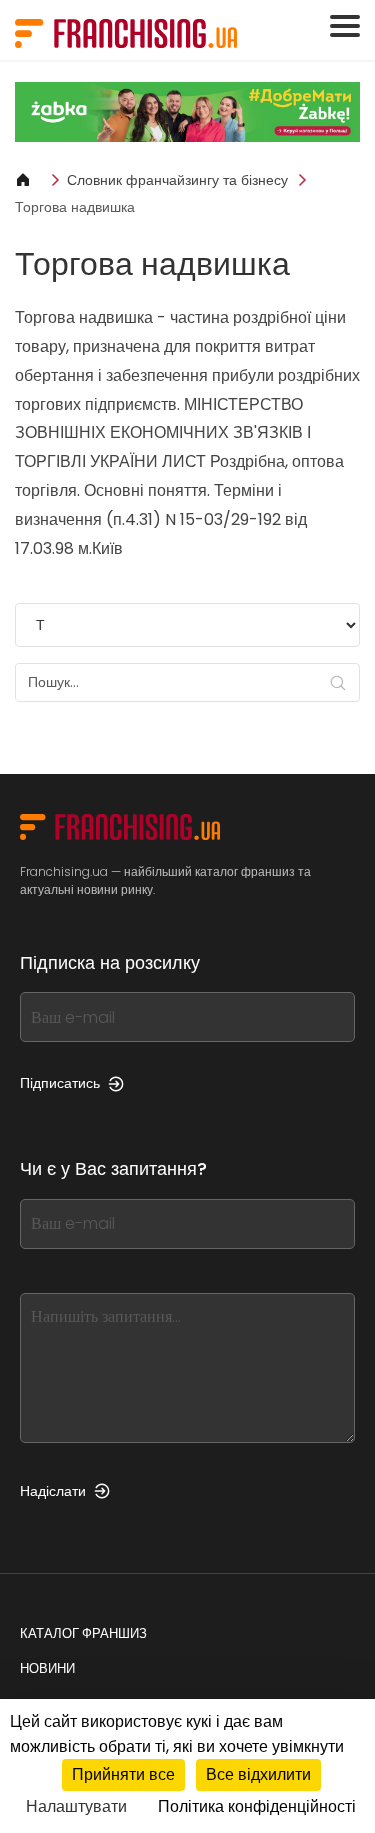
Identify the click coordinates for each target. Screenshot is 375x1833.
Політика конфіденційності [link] (257, 1806)
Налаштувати (76, 1806)
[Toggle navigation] (345, 26)
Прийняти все (123, 1774)
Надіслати (53, 1491)
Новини (47, 1668)
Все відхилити (258, 1774)
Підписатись (60, 1083)
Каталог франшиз (83, 1633)
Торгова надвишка (75, 207)
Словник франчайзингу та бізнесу (177, 180)
